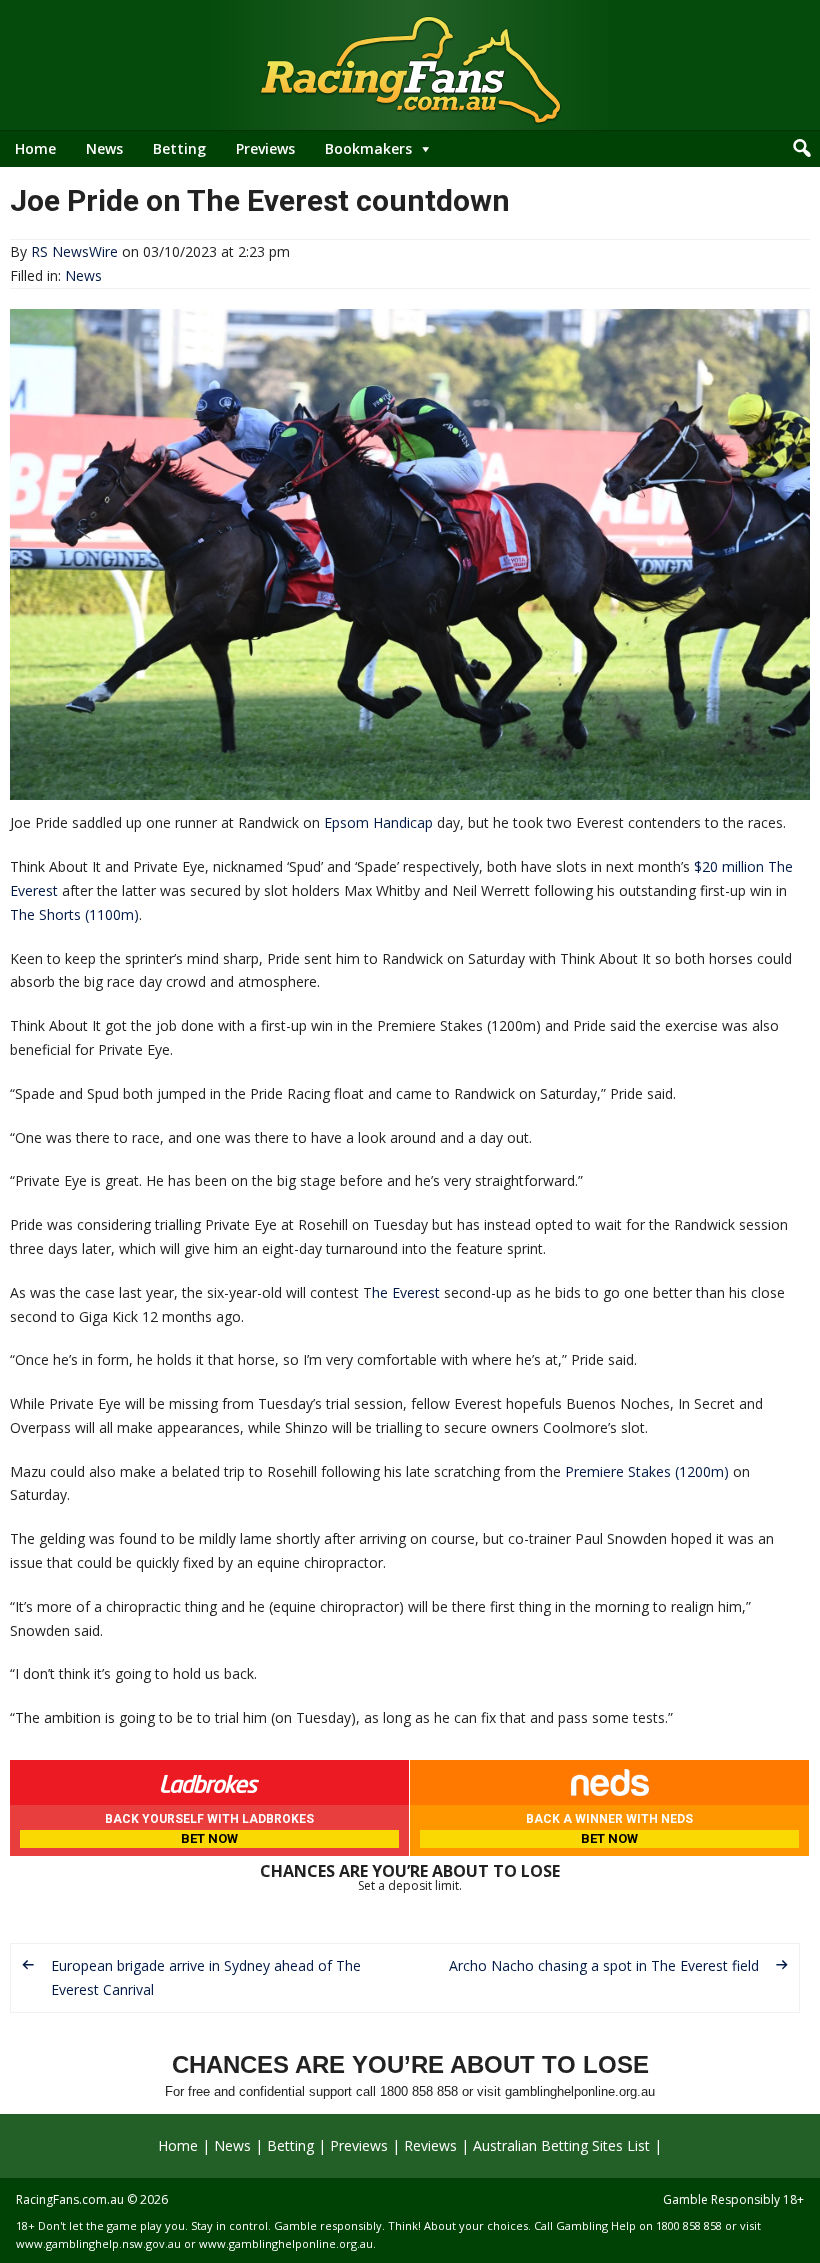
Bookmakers (368, 148)
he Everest (406, 1292)
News (104, 148)
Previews (265, 148)
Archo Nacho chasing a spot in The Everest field (604, 1965)
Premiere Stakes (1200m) (647, 1471)
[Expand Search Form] (802, 149)
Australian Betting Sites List (561, 2145)
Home (35, 148)
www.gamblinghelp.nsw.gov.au (98, 2243)
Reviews (430, 2145)
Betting (179, 148)
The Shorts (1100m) (74, 914)
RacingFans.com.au (70, 2199)
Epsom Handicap (378, 822)
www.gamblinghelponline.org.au (286, 2243)
